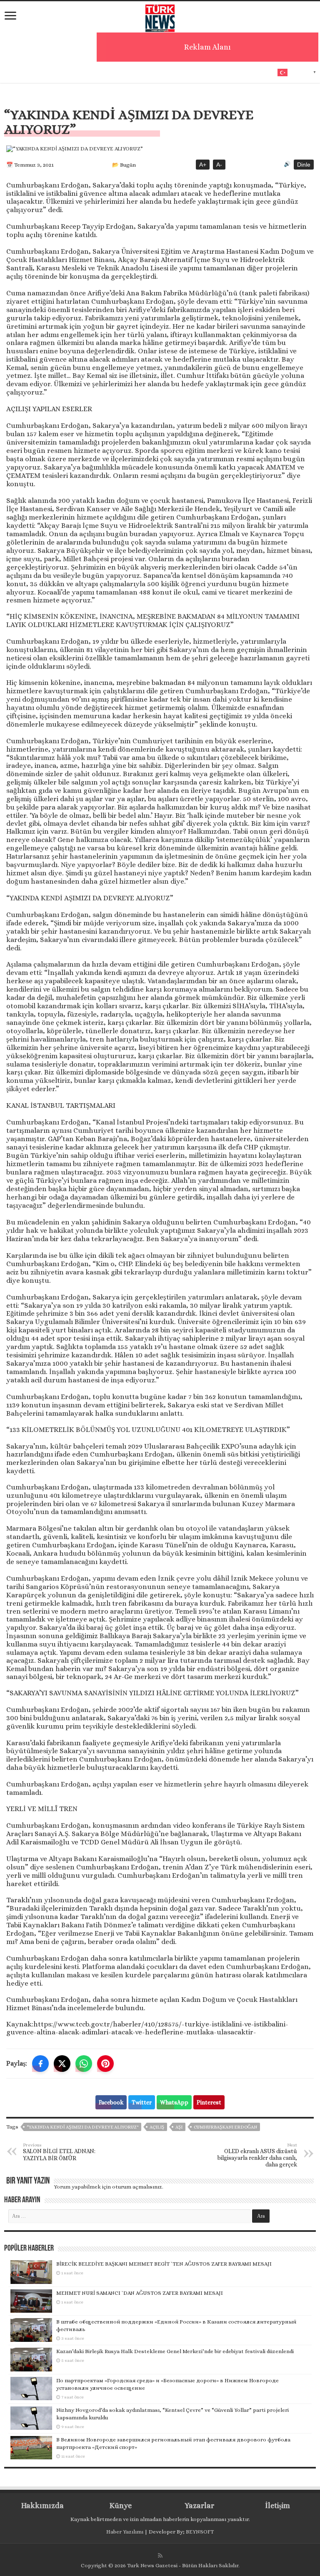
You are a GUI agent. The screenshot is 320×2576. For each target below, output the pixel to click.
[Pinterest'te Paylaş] (105, 2064)
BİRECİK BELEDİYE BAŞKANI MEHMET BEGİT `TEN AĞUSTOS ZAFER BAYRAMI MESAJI (164, 2264)
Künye (121, 2506)
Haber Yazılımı (125, 2532)
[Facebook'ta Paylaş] (40, 2064)
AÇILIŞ (157, 2127)
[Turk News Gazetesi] (160, 16)
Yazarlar (199, 2506)
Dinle (304, 165)
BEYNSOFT (200, 2532)
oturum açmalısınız (137, 2187)
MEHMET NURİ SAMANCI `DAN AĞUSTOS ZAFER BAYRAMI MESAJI (140, 2293)
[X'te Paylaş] (62, 2064)
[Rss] (160, 2556)
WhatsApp (174, 2102)
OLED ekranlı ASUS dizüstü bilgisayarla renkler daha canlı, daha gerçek (257, 2155)
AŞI (179, 2127)
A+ (203, 165)
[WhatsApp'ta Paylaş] (84, 2064)
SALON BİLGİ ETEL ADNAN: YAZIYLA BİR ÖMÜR (59, 2152)
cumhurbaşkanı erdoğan (225, 2127)
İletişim (277, 2506)
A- (219, 165)
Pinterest (209, 2102)
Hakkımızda (42, 2506)
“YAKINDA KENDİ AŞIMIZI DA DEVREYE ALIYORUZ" (82, 2127)
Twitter (142, 2102)
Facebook (111, 2102)
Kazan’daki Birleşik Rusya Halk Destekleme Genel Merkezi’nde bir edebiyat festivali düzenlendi (175, 2351)
